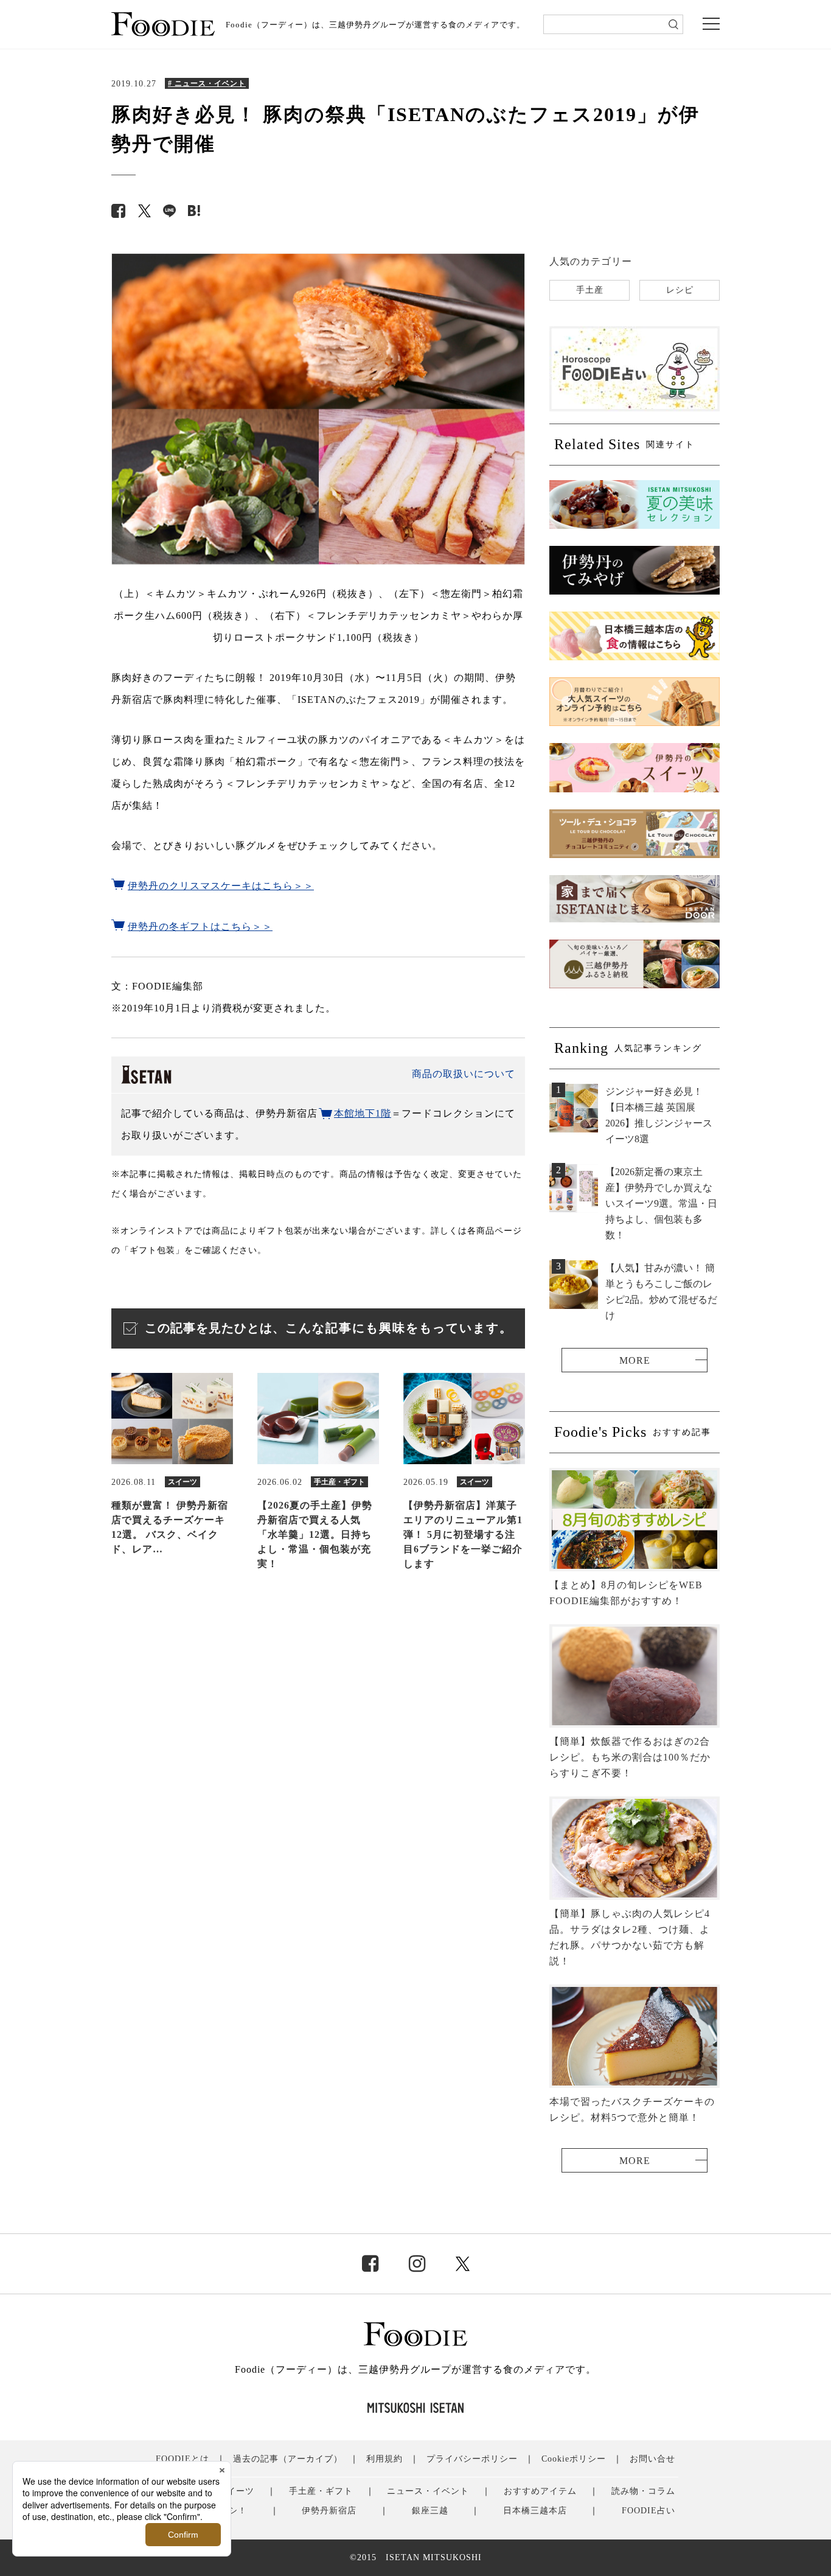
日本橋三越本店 (535, 2511)
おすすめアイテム (540, 2491)
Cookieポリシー (574, 2459)
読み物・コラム (643, 2491)
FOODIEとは (183, 2459)
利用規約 (384, 2459)
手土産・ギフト (321, 2491)
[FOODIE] (194, 211)
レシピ (680, 290)
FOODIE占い (648, 2511)
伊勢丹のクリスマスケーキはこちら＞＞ (221, 886)
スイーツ (236, 2491)
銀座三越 (430, 2511)
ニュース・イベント (428, 2491)
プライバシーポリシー (472, 2459)
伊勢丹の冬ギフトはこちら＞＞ (200, 927)
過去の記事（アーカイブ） (288, 2459)
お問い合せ (652, 2459)
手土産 (590, 290)
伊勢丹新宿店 (329, 2511)
